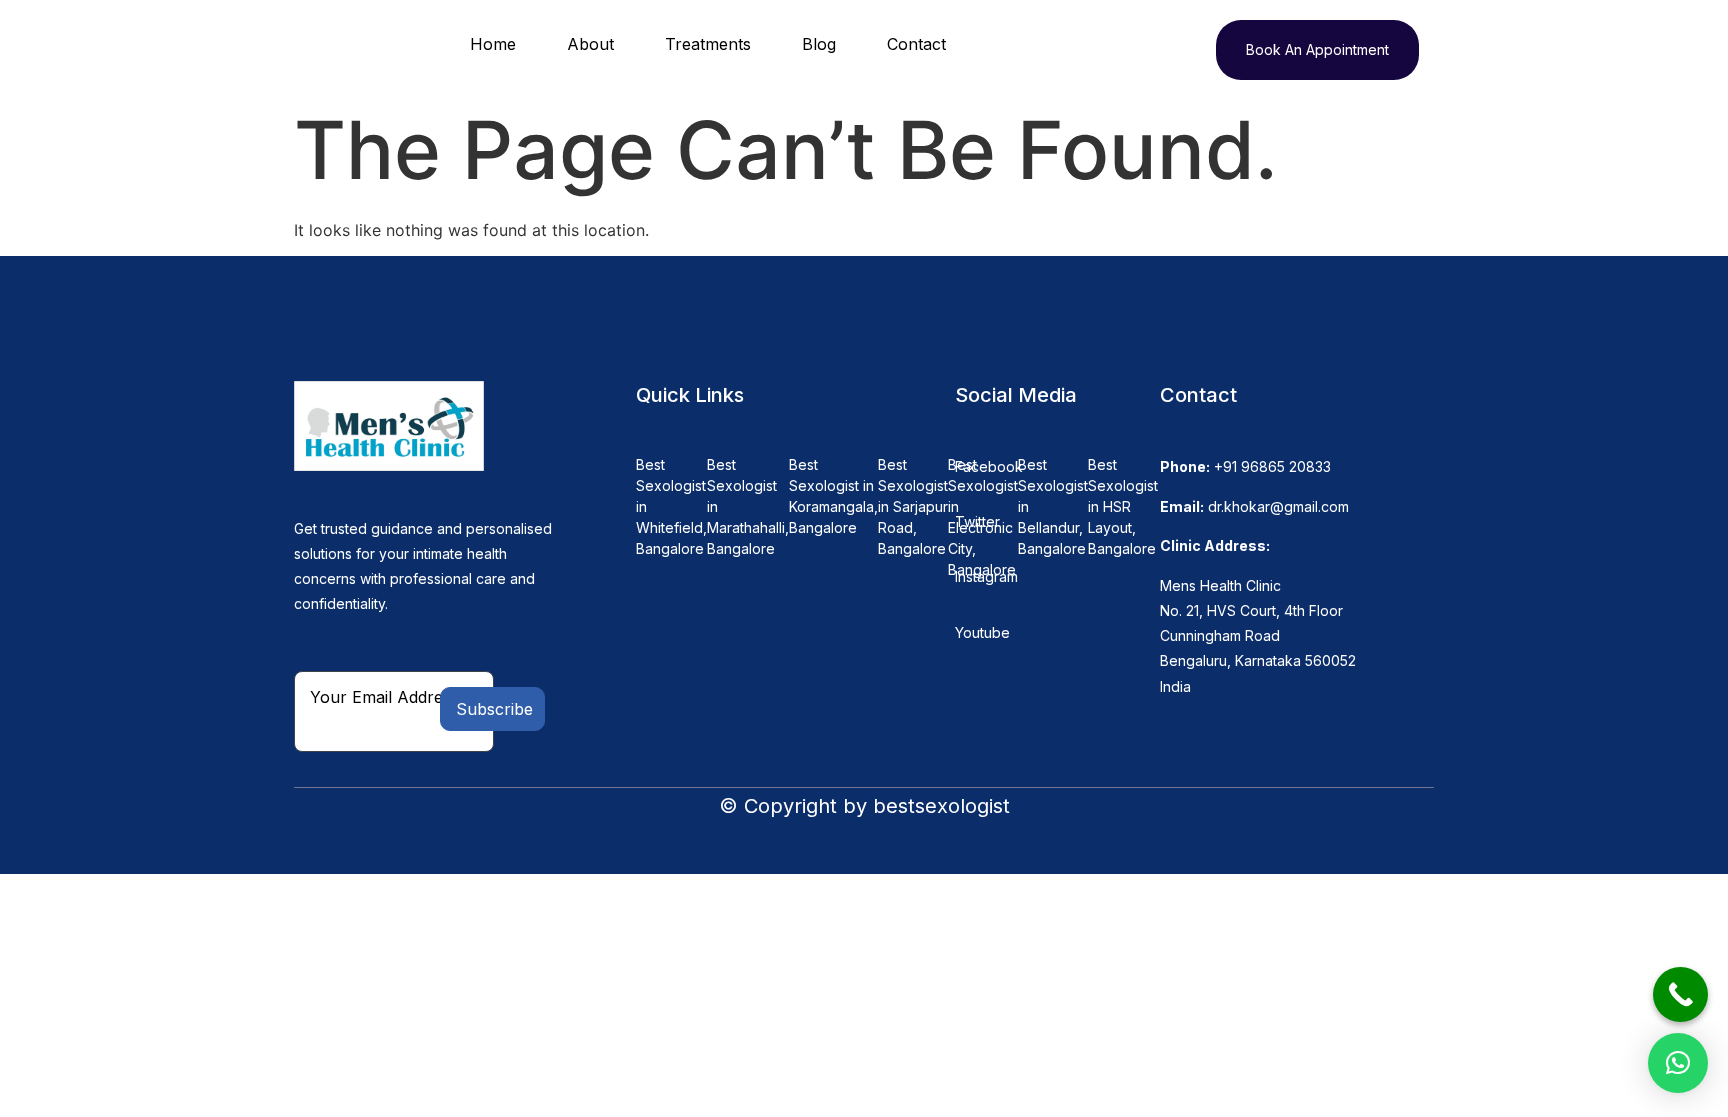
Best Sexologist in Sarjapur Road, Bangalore (913, 506)
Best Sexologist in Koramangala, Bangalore (833, 496)
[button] (1678, 1063)
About (590, 44)
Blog (819, 44)
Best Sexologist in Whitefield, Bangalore (671, 506)
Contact (916, 44)
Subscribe (494, 709)
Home (493, 44)
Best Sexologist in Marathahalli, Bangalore (748, 506)
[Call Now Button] (1680, 994)
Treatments (708, 44)
